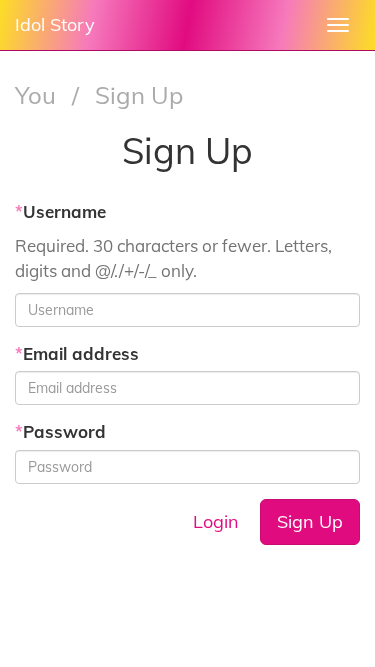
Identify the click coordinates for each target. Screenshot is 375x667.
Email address (77, 353)
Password (60, 431)
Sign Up (310, 521)
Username (60, 211)
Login (216, 521)
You (38, 95)
